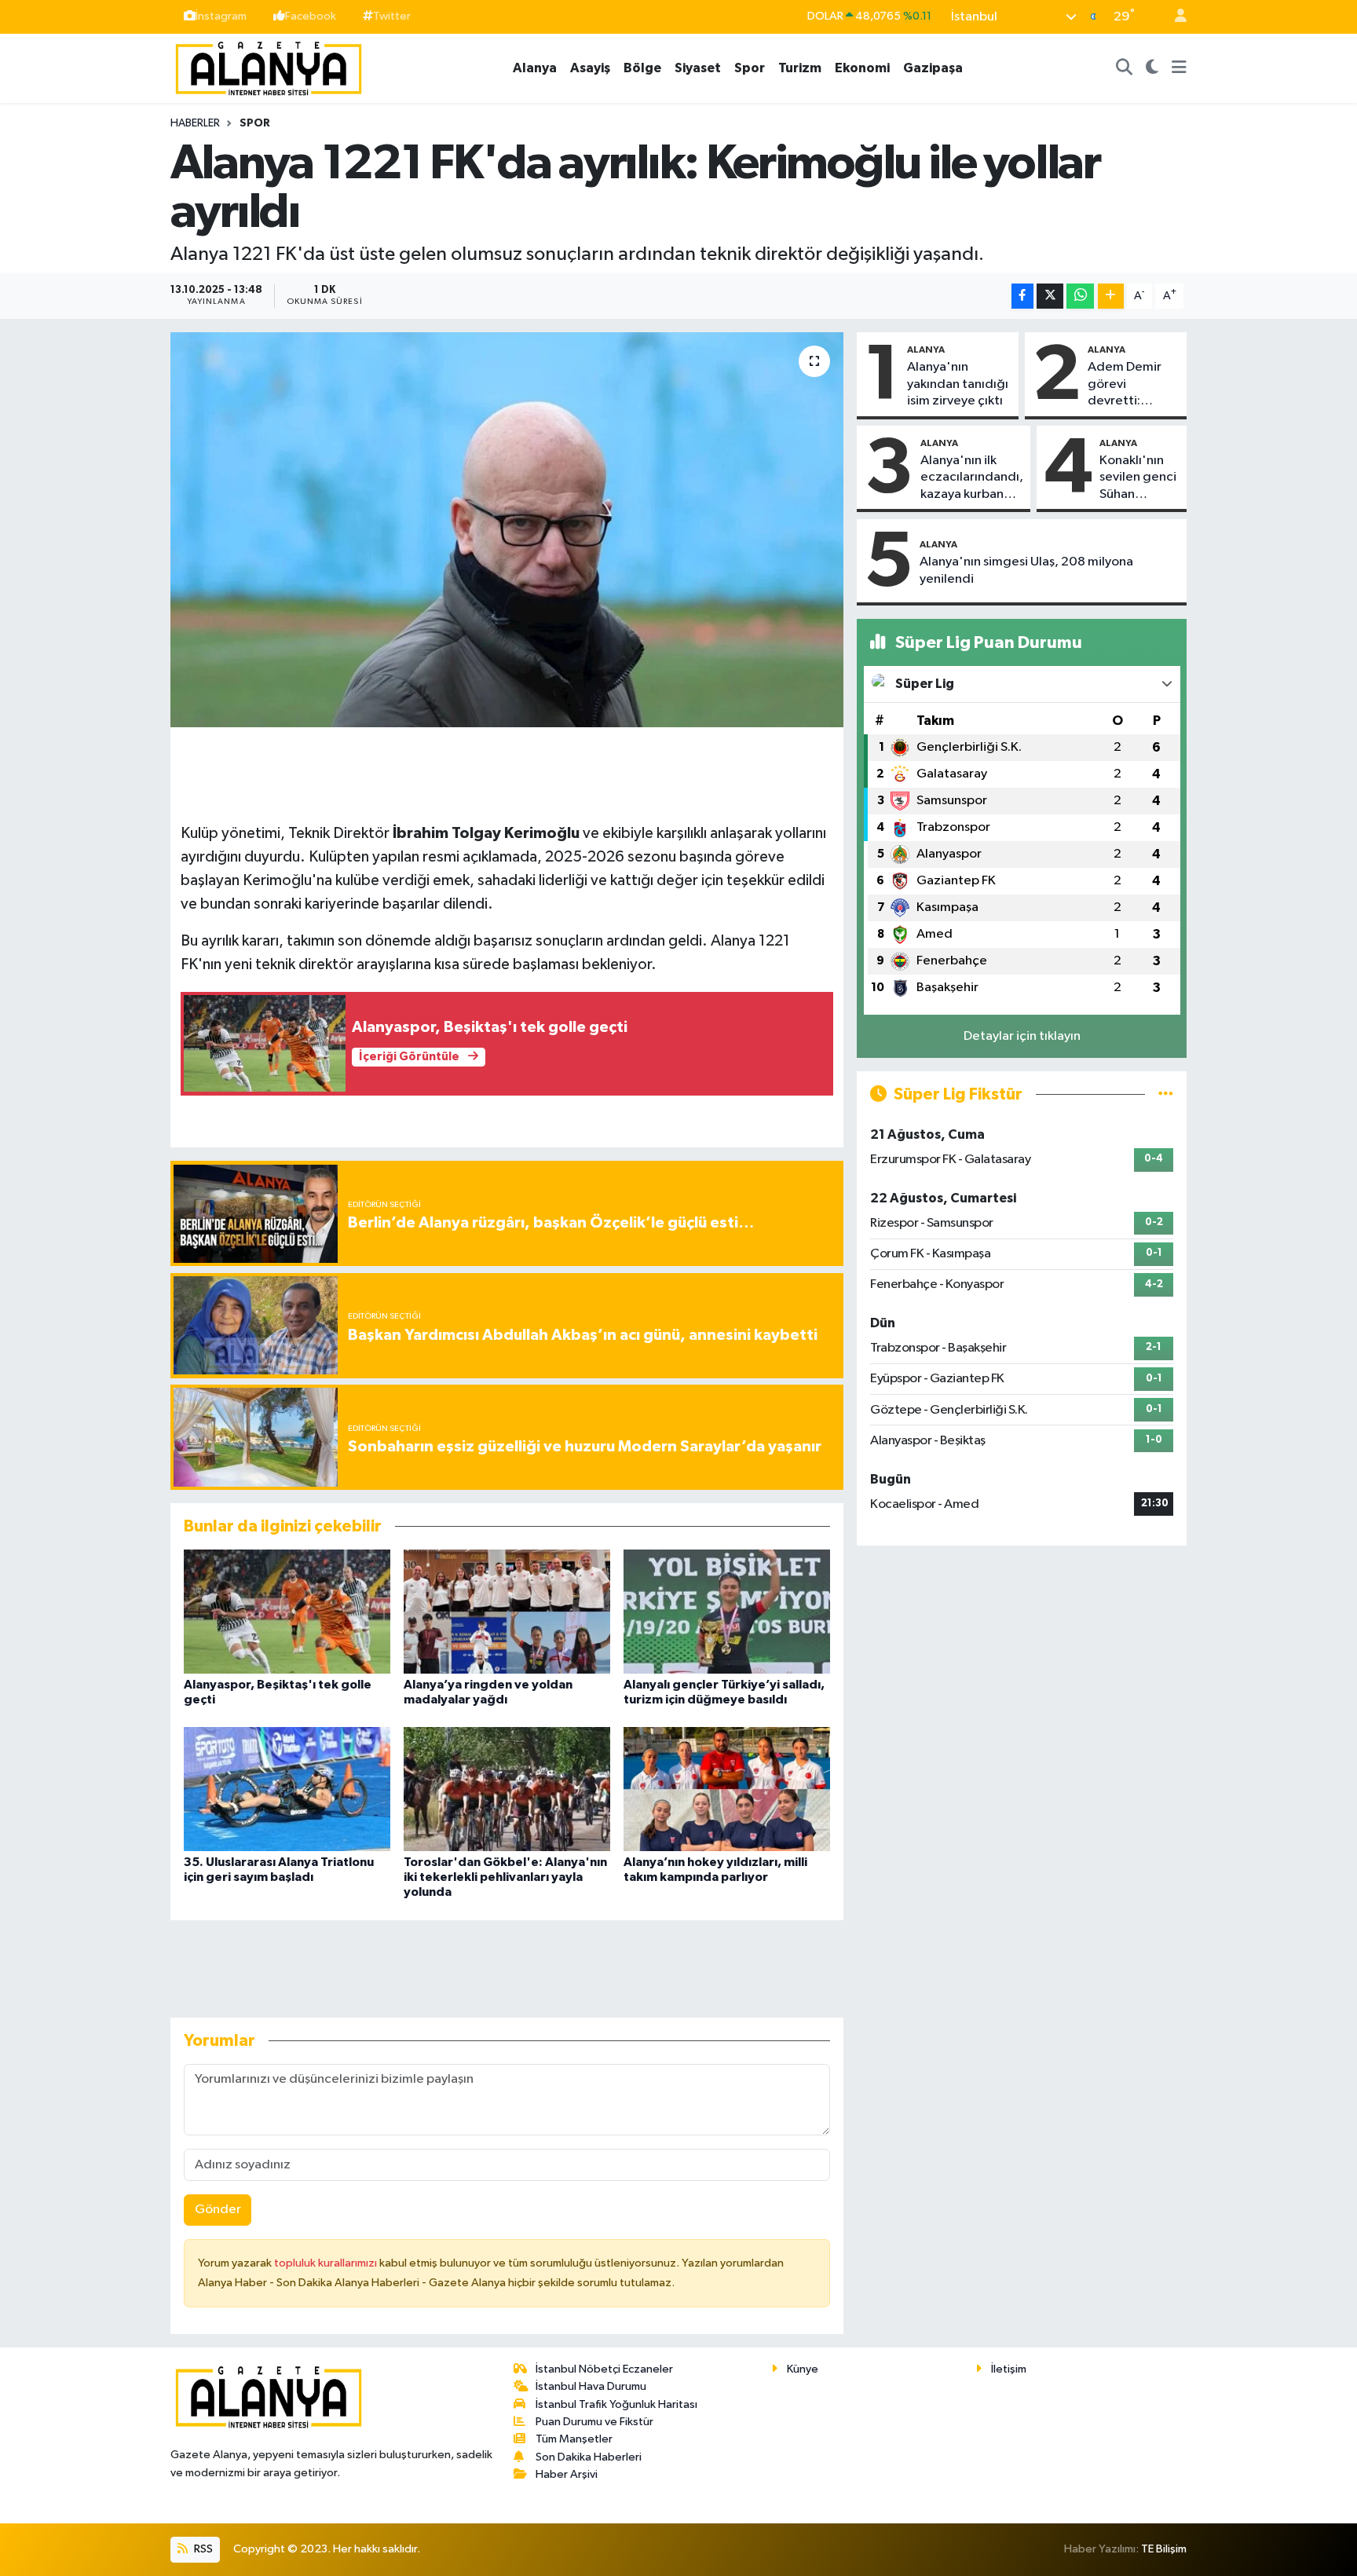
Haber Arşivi (567, 2474)
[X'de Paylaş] (1050, 296)
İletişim (1009, 2369)
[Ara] (1125, 68)
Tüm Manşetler (574, 2439)
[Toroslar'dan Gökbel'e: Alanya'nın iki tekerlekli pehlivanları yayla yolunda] (507, 1789)
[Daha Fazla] (1111, 296)
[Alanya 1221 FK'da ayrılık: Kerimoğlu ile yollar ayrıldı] (507, 529)
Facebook (311, 16)
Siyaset (698, 68)
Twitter (392, 16)
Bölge (642, 68)
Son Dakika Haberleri (589, 2457)
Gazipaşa (933, 68)
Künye (803, 2369)
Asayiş (590, 68)
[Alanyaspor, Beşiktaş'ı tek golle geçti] (287, 1611)
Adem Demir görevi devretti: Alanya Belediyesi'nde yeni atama (1132, 385)
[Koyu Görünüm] (1152, 68)
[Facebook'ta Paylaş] (1022, 296)
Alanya (535, 68)
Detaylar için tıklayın (1022, 1036)
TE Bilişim (1164, 2549)
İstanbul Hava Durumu (591, 2386)
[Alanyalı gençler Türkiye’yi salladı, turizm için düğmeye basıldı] (727, 1611)
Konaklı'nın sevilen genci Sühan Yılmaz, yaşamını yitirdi (1138, 478)
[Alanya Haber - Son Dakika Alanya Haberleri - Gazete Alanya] (269, 67)
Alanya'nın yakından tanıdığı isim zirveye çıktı (958, 384)
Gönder (218, 2210)
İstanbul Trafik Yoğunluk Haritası (616, 2404)
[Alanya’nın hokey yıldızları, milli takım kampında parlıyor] (727, 1789)
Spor (750, 68)
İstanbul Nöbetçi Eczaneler (604, 2369)
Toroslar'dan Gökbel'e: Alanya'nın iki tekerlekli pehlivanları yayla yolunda (505, 1877)
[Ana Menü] (1179, 68)
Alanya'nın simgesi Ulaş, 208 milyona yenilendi (1026, 570)
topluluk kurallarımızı (327, 2263)
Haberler (195, 123)
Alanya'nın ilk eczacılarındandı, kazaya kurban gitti (972, 478)
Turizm (800, 68)
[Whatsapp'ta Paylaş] (1080, 296)
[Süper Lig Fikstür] (1166, 1094)
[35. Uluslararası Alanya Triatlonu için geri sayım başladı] (287, 1789)
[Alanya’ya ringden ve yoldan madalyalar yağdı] (507, 1611)
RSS (202, 2549)
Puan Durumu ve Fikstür (594, 2422)
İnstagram (221, 16)
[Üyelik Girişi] (1174, 17)
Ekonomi (862, 68)
